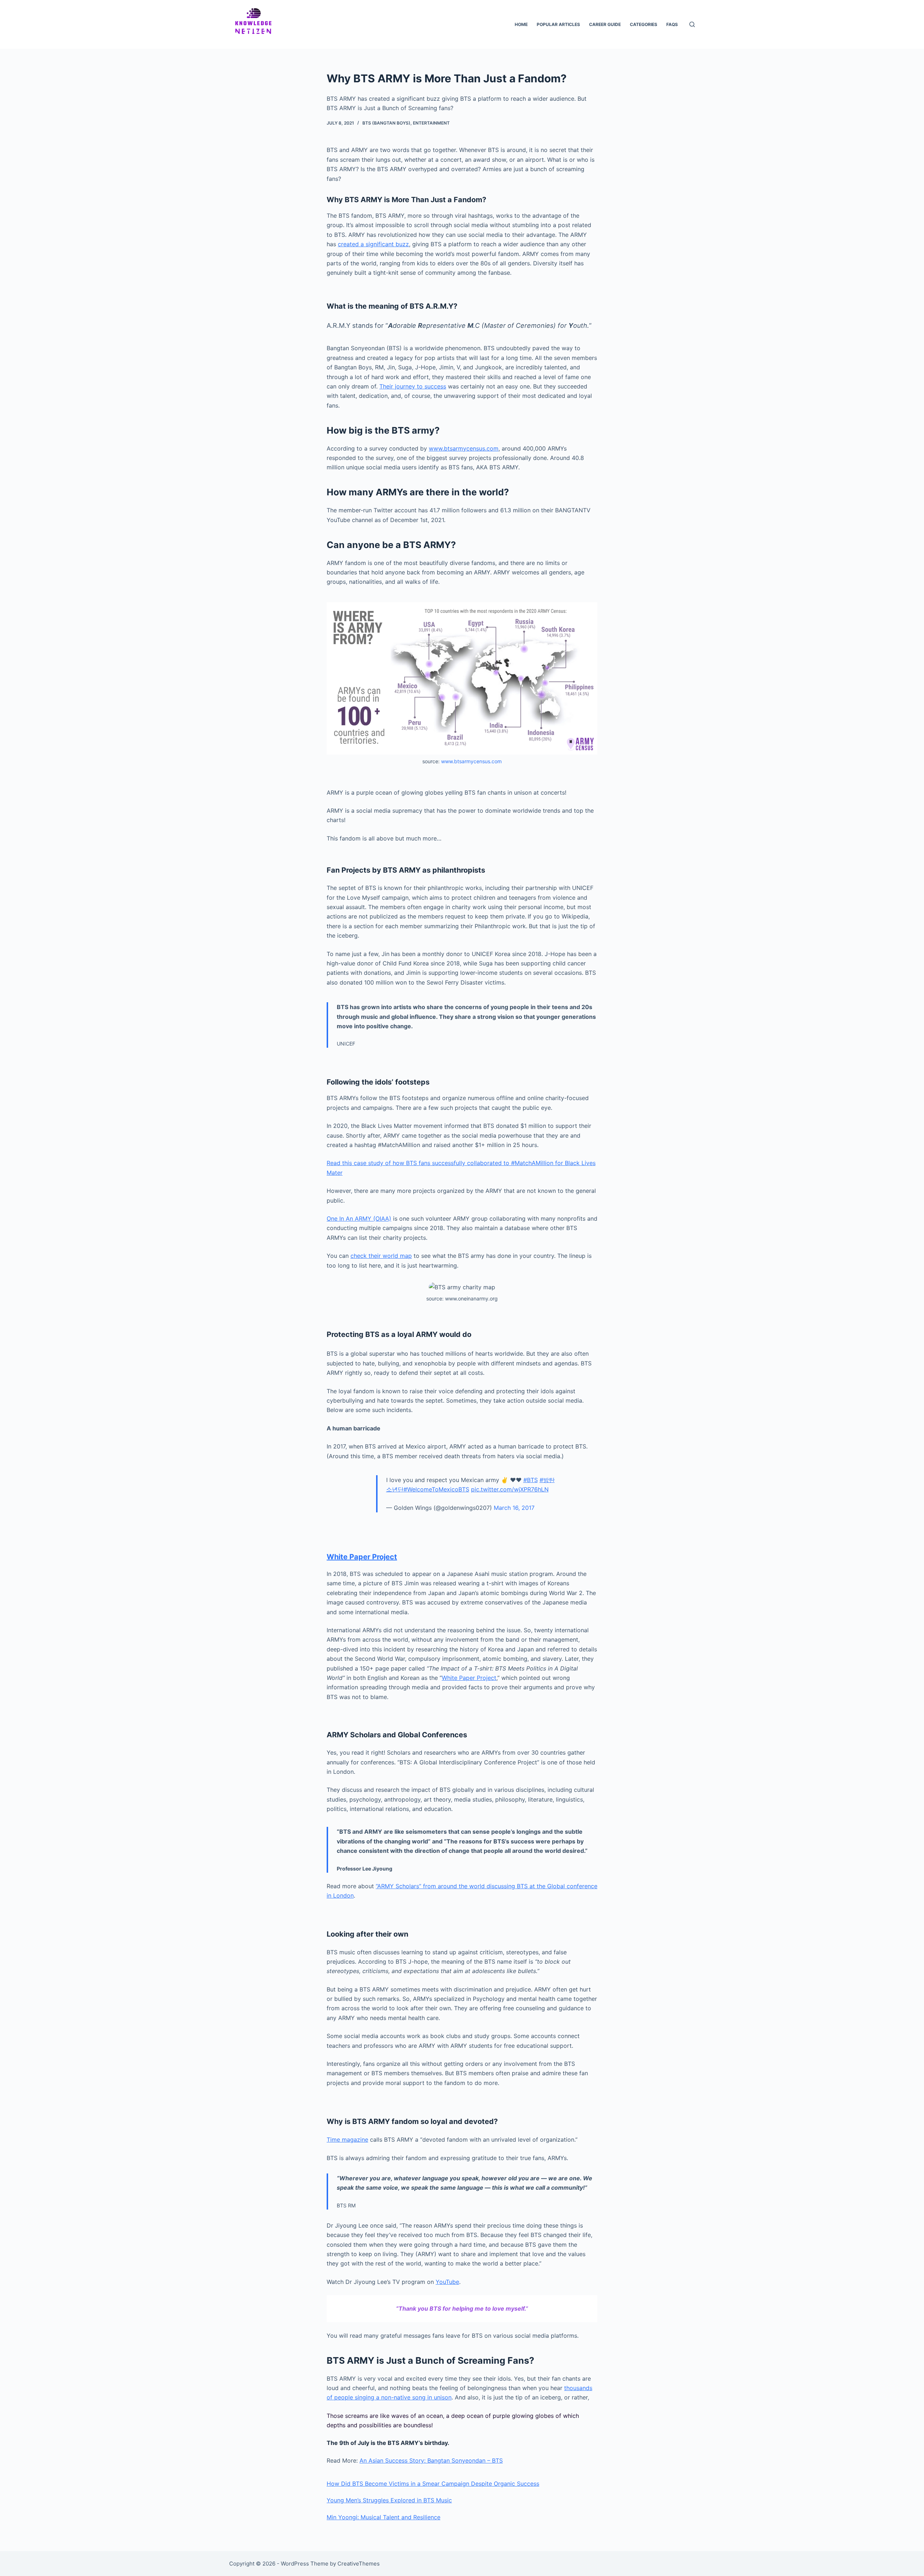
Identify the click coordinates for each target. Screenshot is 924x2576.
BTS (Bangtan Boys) (386, 123)
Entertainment (431, 123)
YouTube (447, 2282)
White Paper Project (362, 1557)
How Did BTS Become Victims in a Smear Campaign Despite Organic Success (433, 2484)
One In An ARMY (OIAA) (359, 1219)
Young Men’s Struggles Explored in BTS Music (389, 2500)
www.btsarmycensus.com (464, 448)
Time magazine (347, 2140)
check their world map (381, 1256)
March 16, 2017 (514, 1508)
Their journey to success (413, 386)
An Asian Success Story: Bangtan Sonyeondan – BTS (431, 2460)
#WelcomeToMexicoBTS (436, 1489)
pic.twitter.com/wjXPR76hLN (510, 1489)
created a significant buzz (373, 244)
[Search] (692, 24)
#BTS (531, 1480)
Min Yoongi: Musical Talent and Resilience (383, 2517)
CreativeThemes (359, 2564)
